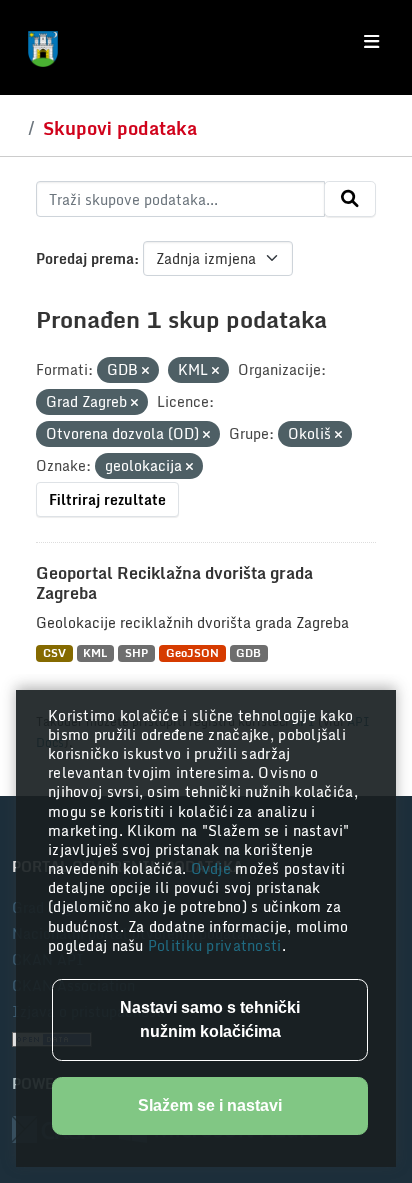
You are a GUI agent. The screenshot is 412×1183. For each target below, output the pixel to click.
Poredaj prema (85, 258)
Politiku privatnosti (215, 945)
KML (95, 653)
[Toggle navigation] (371, 42)
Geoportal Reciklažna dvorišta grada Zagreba (174, 583)
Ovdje (213, 868)
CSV (54, 653)
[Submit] (350, 199)
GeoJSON (192, 653)
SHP (136, 653)
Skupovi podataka (120, 128)
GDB (248, 653)
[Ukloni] (145, 371)
